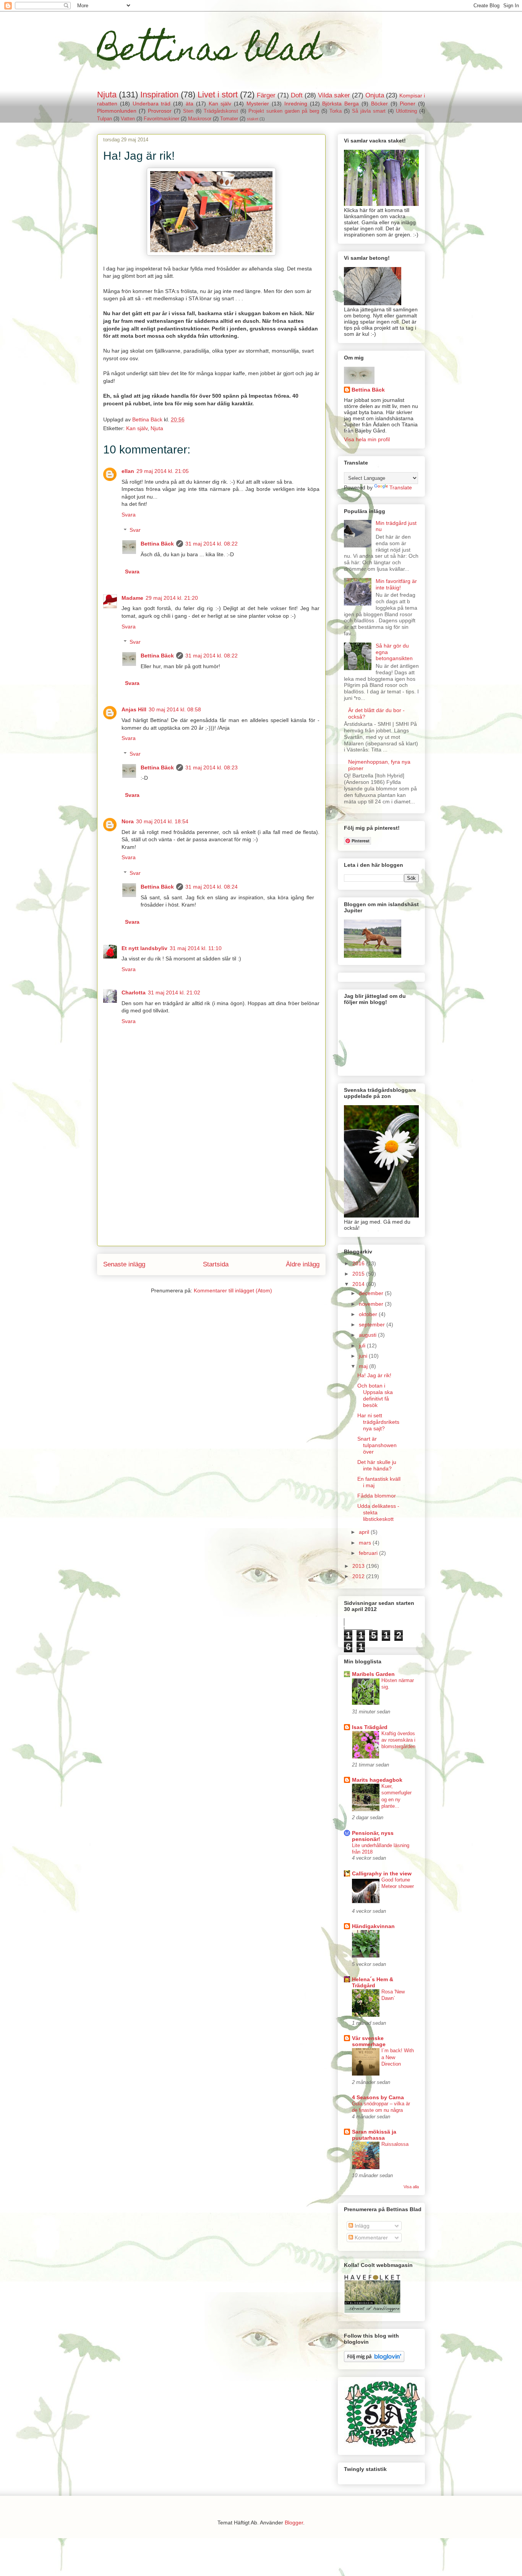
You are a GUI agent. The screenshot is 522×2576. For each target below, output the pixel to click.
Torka (336, 111)
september (373, 1324)
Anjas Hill (134, 709)
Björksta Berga (340, 104)
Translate (401, 487)
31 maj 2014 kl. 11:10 (196, 948)
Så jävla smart (369, 111)
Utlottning (406, 111)
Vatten (128, 119)
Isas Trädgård (370, 1727)
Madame (132, 598)
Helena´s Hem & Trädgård (373, 1982)
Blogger (294, 2523)
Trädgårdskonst (221, 111)
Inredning (296, 104)
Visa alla (411, 2187)
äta (190, 104)
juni (364, 1356)
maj (364, 1366)
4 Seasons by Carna (378, 2097)
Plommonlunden (117, 111)
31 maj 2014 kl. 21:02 (174, 993)
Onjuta (375, 95)
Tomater (229, 119)
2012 (359, 1576)
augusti (368, 1335)
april (365, 1532)
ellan (128, 471)
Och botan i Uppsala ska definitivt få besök (375, 1395)
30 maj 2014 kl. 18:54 (162, 821)
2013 (359, 1566)
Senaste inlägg (124, 1264)
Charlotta (134, 993)
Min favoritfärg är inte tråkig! (396, 584)
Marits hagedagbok (377, 1780)
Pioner (408, 104)
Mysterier (258, 104)
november (372, 1304)
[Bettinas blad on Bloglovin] (374, 2360)
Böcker (379, 104)
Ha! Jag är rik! (374, 1375)
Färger (266, 95)
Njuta (107, 95)
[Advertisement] (211, 1192)
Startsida (216, 1264)
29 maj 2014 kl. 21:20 (172, 598)
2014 (359, 1284)
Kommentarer (370, 2238)
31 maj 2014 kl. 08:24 (212, 887)
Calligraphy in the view (382, 1873)
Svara (129, 515)
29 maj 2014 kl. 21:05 (163, 471)
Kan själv (220, 104)
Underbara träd (152, 104)
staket (253, 119)
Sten (188, 111)
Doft (297, 95)
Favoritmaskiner (161, 119)
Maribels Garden (373, 1674)
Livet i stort (218, 95)
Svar (135, 530)
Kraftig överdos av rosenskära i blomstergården (398, 1740)
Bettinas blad (209, 53)
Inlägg (361, 2226)
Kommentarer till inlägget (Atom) (233, 1290)
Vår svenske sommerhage (369, 2041)
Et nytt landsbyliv (144, 948)
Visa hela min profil (367, 439)
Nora (128, 821)
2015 (359, 1274)
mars (366, 1543)
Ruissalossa (395, 2144)
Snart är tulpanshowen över (377, 1445)
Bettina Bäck (157, 544)
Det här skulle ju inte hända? (377, 1465)
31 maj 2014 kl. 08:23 (212, 767)
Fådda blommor (377, 1496)
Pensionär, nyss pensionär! (373, 1836)
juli (363, 1345)
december (372, 1293)
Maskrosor (200, 119)
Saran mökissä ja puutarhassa (374, 2135)
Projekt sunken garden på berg (284, 111)
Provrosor (160, 111)
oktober (369, 1314)
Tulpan (105, 119)
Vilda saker (334, 95)
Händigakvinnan (373, 1926)
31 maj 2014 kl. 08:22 (212, 544)
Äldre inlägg (303, 1264)
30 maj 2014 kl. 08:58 (175, 709)
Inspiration (159, 95)
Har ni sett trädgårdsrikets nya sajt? (378, 1422)
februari (369, 1553)
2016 (359, 1263)
